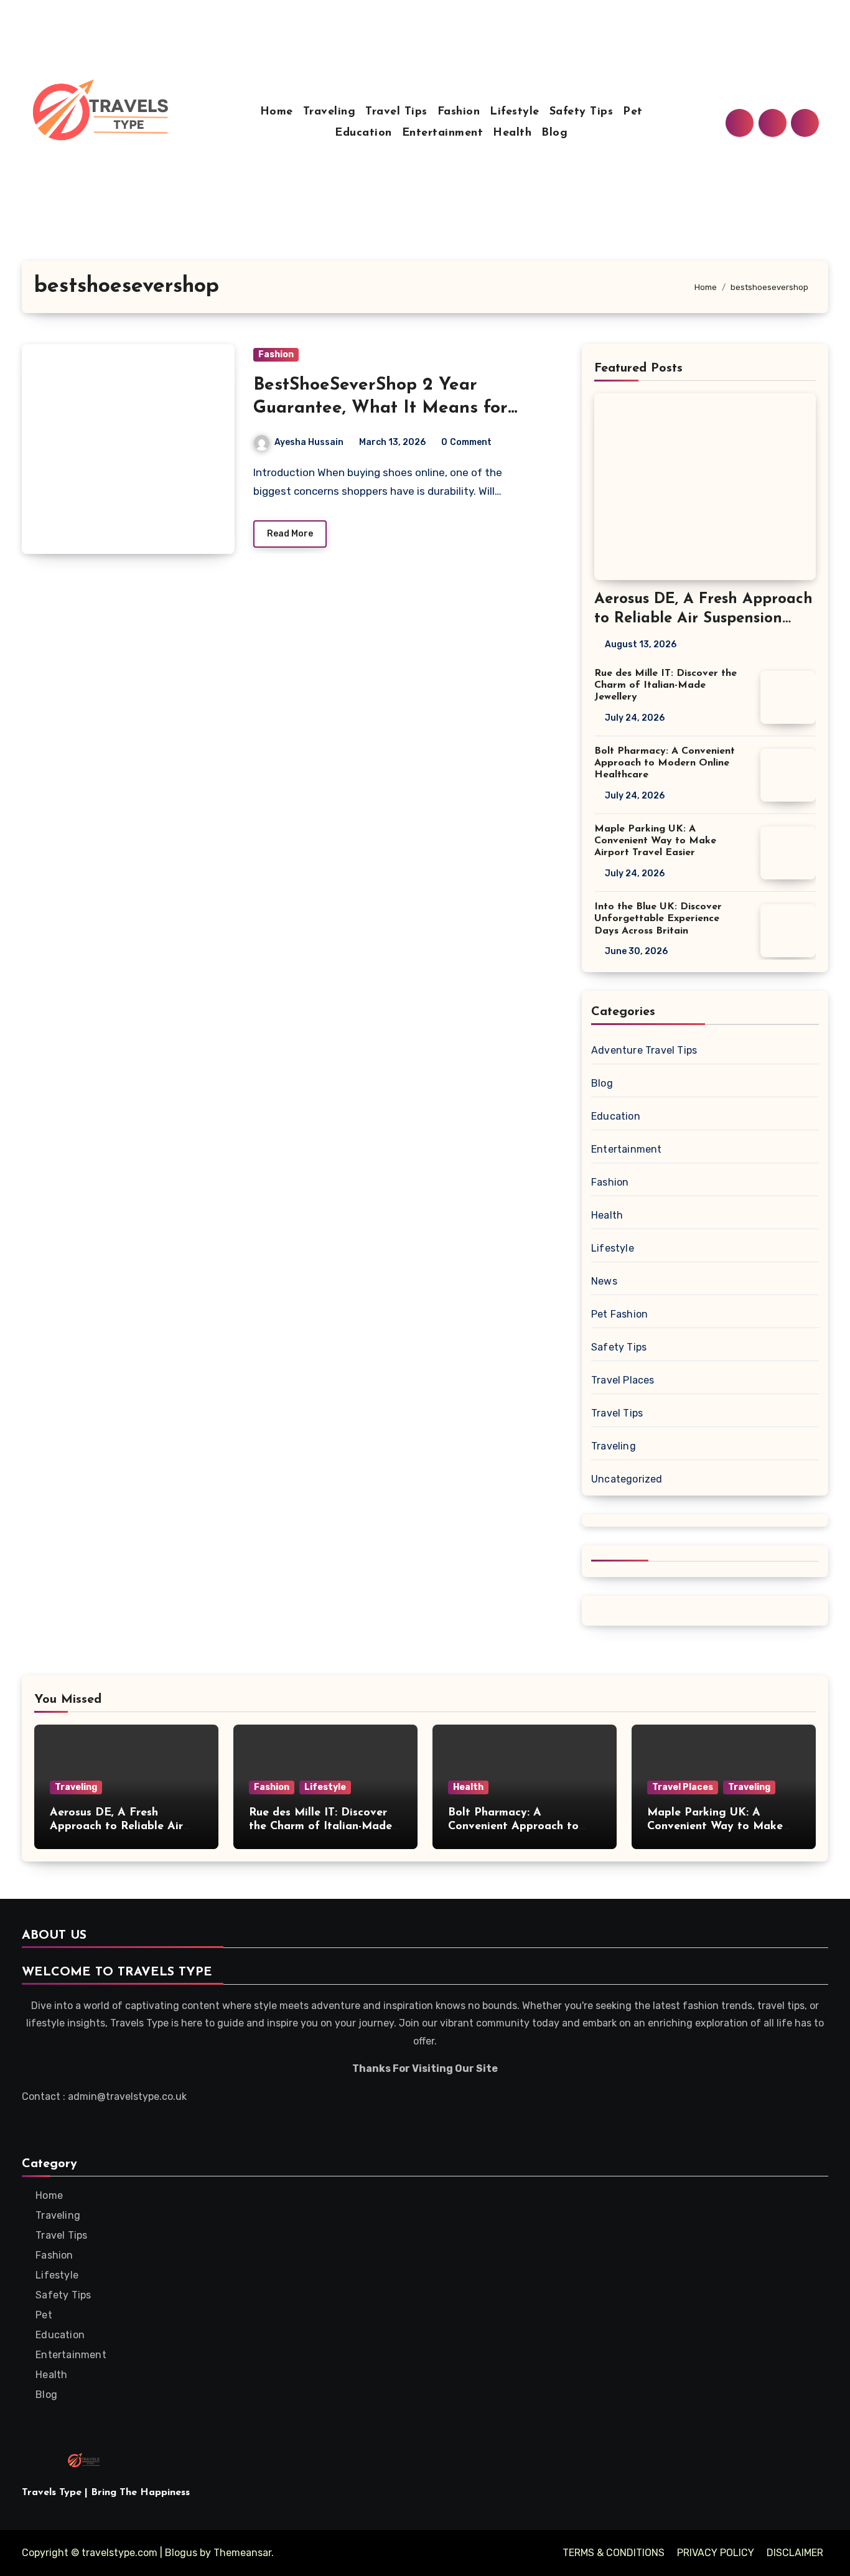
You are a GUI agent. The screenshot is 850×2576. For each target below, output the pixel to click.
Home (277, 112)
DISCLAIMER (795, 2553)
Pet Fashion (619, 1314)
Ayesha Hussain (309, 442)
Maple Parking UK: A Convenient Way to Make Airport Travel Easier (655, 841)
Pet (633, 112)
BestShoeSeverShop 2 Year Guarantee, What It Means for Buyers (381, 408)
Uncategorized (627, 1479)
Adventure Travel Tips (644, 1050)
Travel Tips (396, 112)
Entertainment (443, 133)
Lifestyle (515, 112)
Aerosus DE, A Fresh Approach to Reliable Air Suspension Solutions (703, 619)
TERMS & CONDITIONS (614, 2553)
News (604, 1281)
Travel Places (623, 1380)
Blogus (181, 2553)
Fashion (459, 112)
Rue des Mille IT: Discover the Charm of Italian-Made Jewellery (666, 685)
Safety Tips (581, 112)
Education (363, 133)
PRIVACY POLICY (716, 2553)
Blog (554, 133)
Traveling (329, 112)
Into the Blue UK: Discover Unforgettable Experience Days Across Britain (658, 919)
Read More (290, 534)
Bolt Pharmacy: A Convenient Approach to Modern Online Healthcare (665, 763)
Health (512, 133)
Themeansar (242, 2553)
